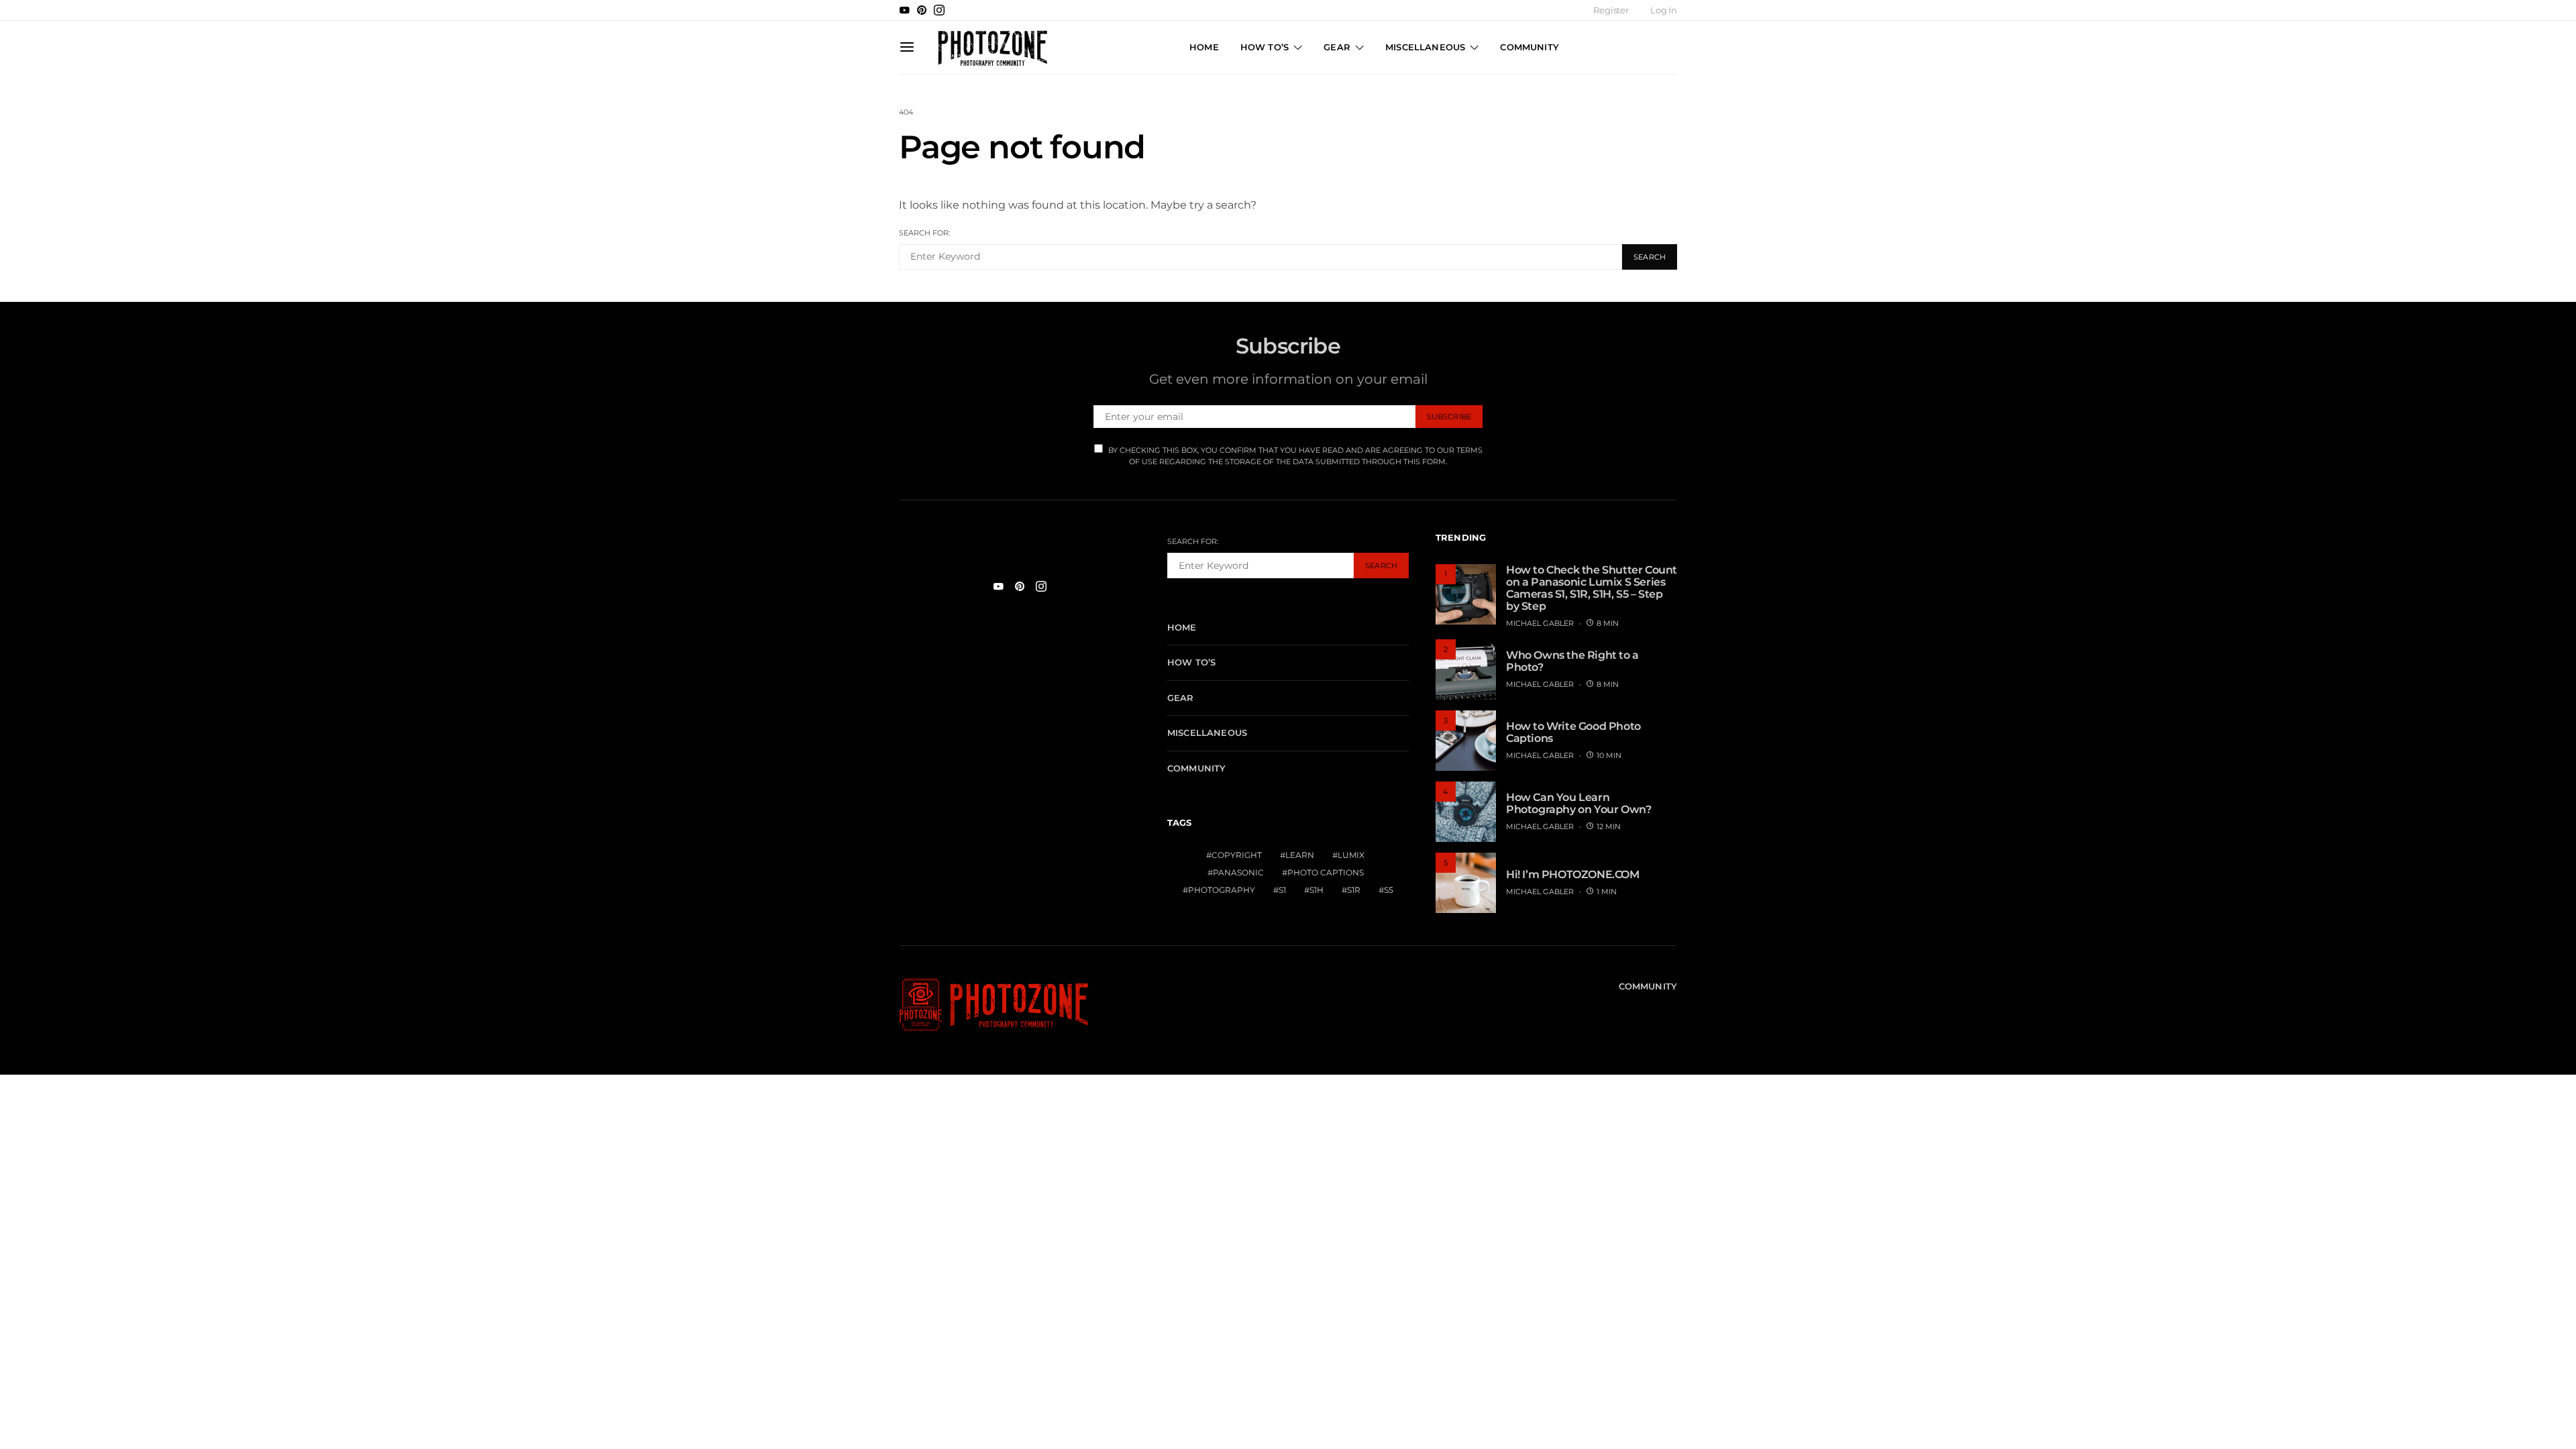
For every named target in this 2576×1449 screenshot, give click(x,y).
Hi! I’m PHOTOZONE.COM (1573, 874)
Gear (1337, 47)
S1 (1282, 890)
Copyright (1237, 855)
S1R (1354, 890)
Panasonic (1238, 872)
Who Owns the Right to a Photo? (1572, 661)
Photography (1222, 890)
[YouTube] (904, 10)
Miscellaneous (1425, 47)
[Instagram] (939, 10)
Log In (1664, 10)
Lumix (1351, 855)
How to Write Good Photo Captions (1573, 732)
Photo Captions (1326, 872)
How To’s (1265, 47)
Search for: (924, 233)
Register (1611, 10)
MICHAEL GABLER (1540, 623)
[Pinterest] (922, 10)
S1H (1317, 890)
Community (1529, 47)
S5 (1389, 890)
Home (1204, 47)
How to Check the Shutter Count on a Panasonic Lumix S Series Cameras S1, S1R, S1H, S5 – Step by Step (1592, 588)
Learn (1300, 855)
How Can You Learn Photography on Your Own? (1578, 803)
